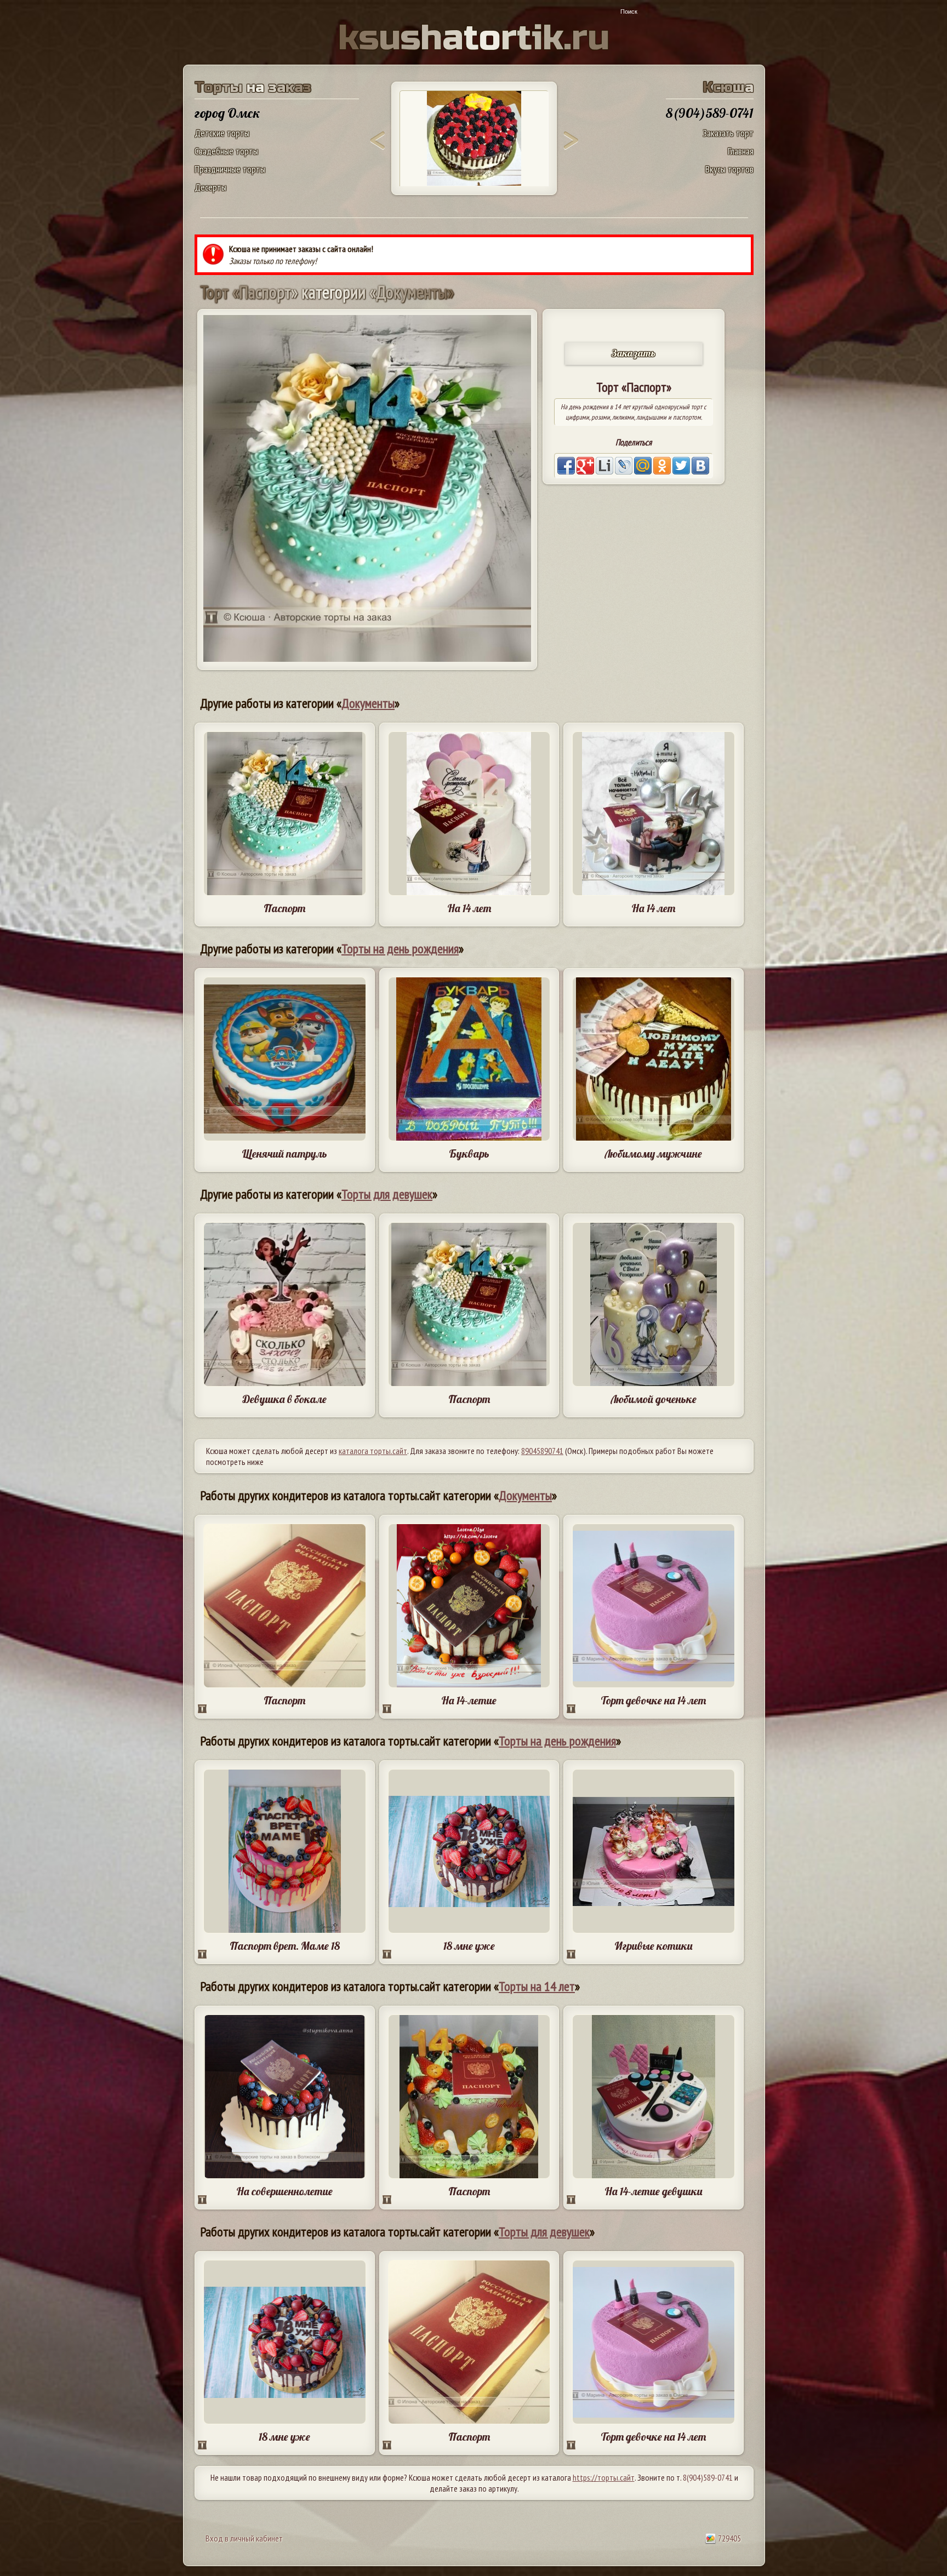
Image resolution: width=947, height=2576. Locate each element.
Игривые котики (654, 1946)
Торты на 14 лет (537, 1986)
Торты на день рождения (400, 949)
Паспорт (284, 908)
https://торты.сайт (604, 2477)
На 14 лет (469, 908)
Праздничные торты (230, 169)
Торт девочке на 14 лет (653, 1700)
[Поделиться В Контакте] (700, 466)
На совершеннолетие (284, 2191)
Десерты (210, 187)
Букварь (469, 1154)
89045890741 (542, 1451)
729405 (729, 2538)
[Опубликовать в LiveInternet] (604, 466)
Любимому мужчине (653, 1154)
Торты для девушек (387, 1194)
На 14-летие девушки (654, 2191)
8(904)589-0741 (708, 2477)
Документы (368, 703)
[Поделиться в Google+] (585, 466)
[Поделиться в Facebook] (566, 466)
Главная (741, 151)
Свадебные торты (226, 151)
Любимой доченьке (654, 1399)
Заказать (634, 353)
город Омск (227, 113)
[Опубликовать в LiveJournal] (624, 466)
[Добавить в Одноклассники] (662, 466)
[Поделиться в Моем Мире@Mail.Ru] (643, 466)
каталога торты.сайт (373, 1451)
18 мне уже (469, 1946)
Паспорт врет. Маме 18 (285, 1946)
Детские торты (222, 133)
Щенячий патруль (284, 1154)
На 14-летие (469, 1700)
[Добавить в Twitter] (681, 466)
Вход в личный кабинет (244, 2538)
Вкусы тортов (729, 169)
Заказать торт (728, 133)
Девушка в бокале (284, 1399)
